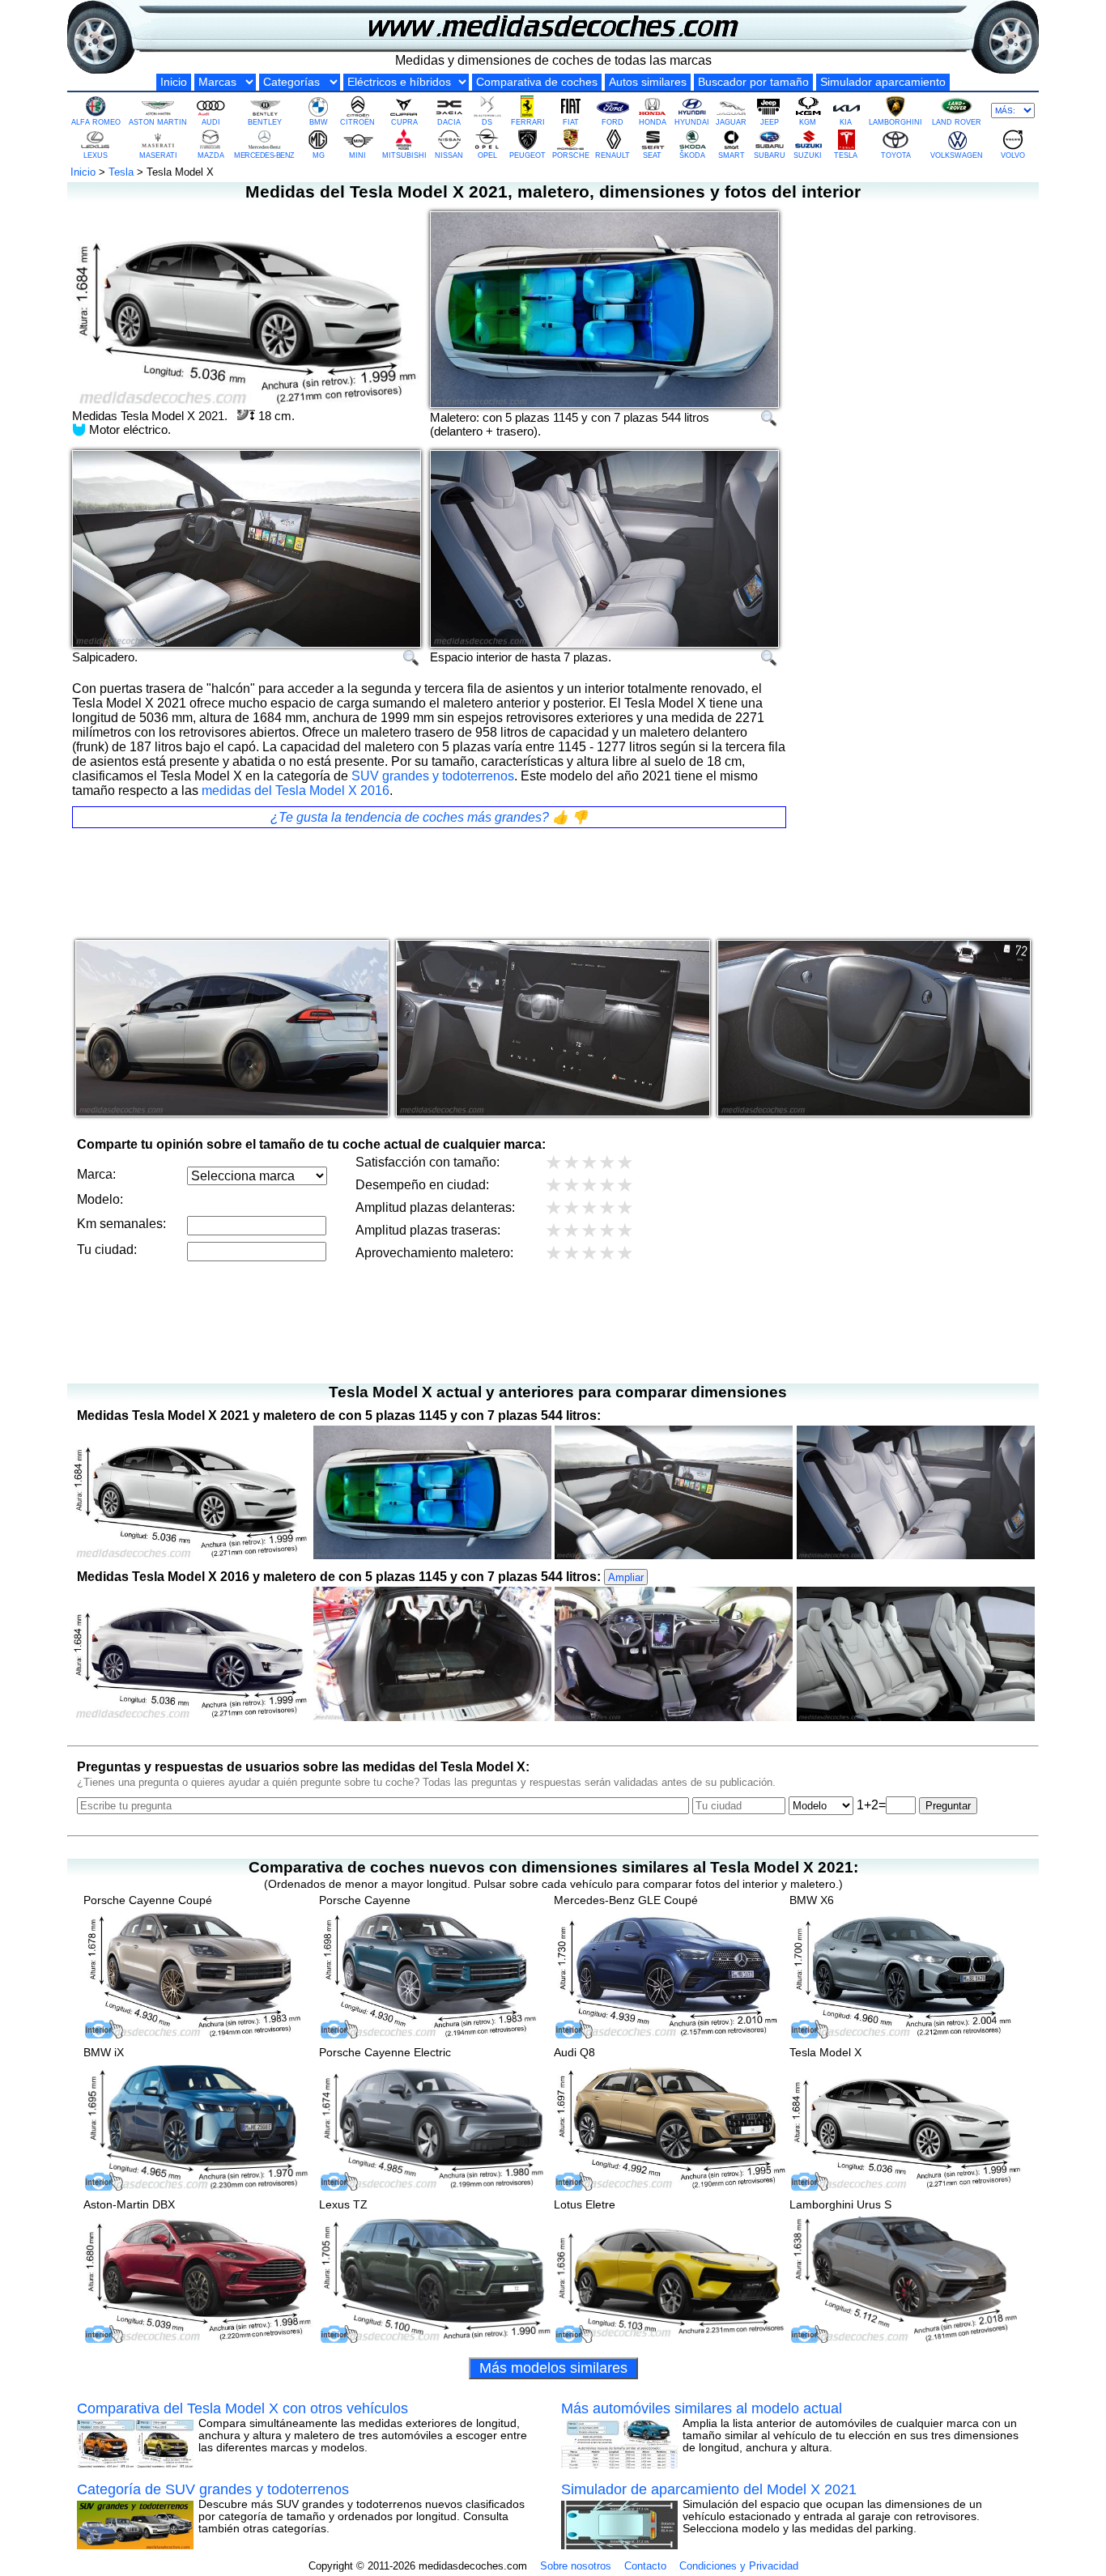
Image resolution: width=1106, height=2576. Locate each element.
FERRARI (528, 122)
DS (487, 122)
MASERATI (158, 155)
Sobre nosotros (576, 2566)
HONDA (653, 122)
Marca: (96, 1174)
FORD (613, 122)
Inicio (174, 82)
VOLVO (1013, 155)
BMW (319, 122)
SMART (732, 155)
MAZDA (211, 155)
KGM (808, 122)
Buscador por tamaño (753, 82)
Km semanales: (121, 1224)
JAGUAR (731, 122)
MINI (357, 155)
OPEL (487, 155)
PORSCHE (571, 155)
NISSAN (449, 155)
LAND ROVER (957, 122)
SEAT (652, 155)
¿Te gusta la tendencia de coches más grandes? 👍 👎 (429, 817)
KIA (846, 122)
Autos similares (648, 82)
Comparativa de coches (537, 82)
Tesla (121, 172)
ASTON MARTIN (158, 122)
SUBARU (770, 155)
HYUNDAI (692, 122)
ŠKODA (692, 155)
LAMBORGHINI (895, 122)
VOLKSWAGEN (957, 155)
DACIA (449, 122)
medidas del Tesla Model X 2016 (296, 791)
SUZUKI (808, 155)
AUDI (211, 122)
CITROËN (357, 122)
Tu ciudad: (107, 1250)
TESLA (846, 155)
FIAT (571, 122)
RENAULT (613, 155)
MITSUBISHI (404, 155)
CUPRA (404, 122)
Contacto (645, 2566)
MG (319, 155)
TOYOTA (896, 155)
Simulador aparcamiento (883, 82)
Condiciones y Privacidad (739, 2566)
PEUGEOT (527, 155)
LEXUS (96, 155)
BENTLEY (265, 122)
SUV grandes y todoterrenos (433, 776)
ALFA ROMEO (96, 122)
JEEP (770, 122)
